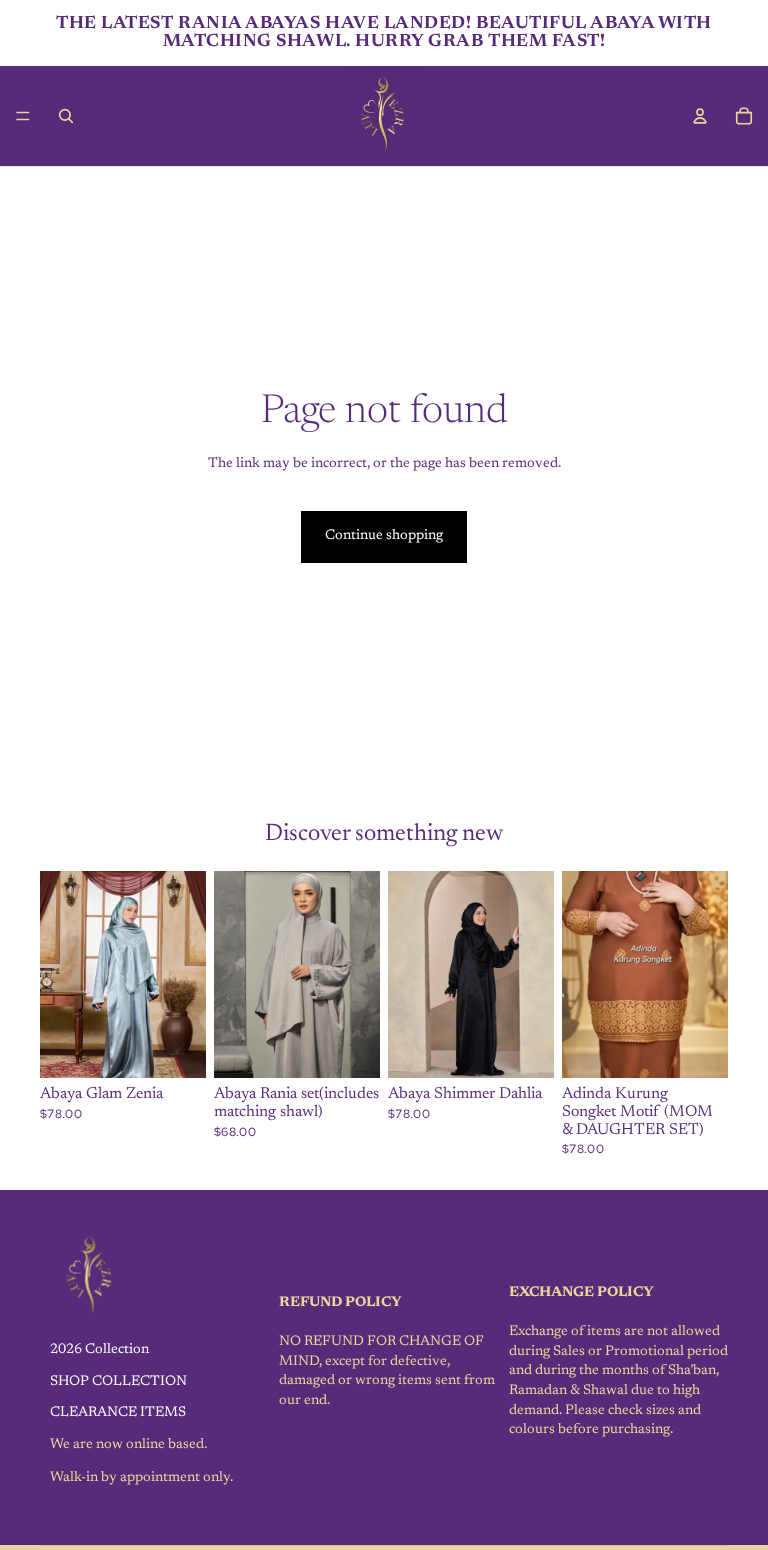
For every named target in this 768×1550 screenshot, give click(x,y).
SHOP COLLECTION (118, 1382)
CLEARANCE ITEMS (118, 1413)
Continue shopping (384, 536)
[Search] (66, 116)
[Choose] (175, 1048)
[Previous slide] (62, 975)
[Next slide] (184, 975)
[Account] (700, 116)
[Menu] (23, 116)
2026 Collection (99, 1350)
